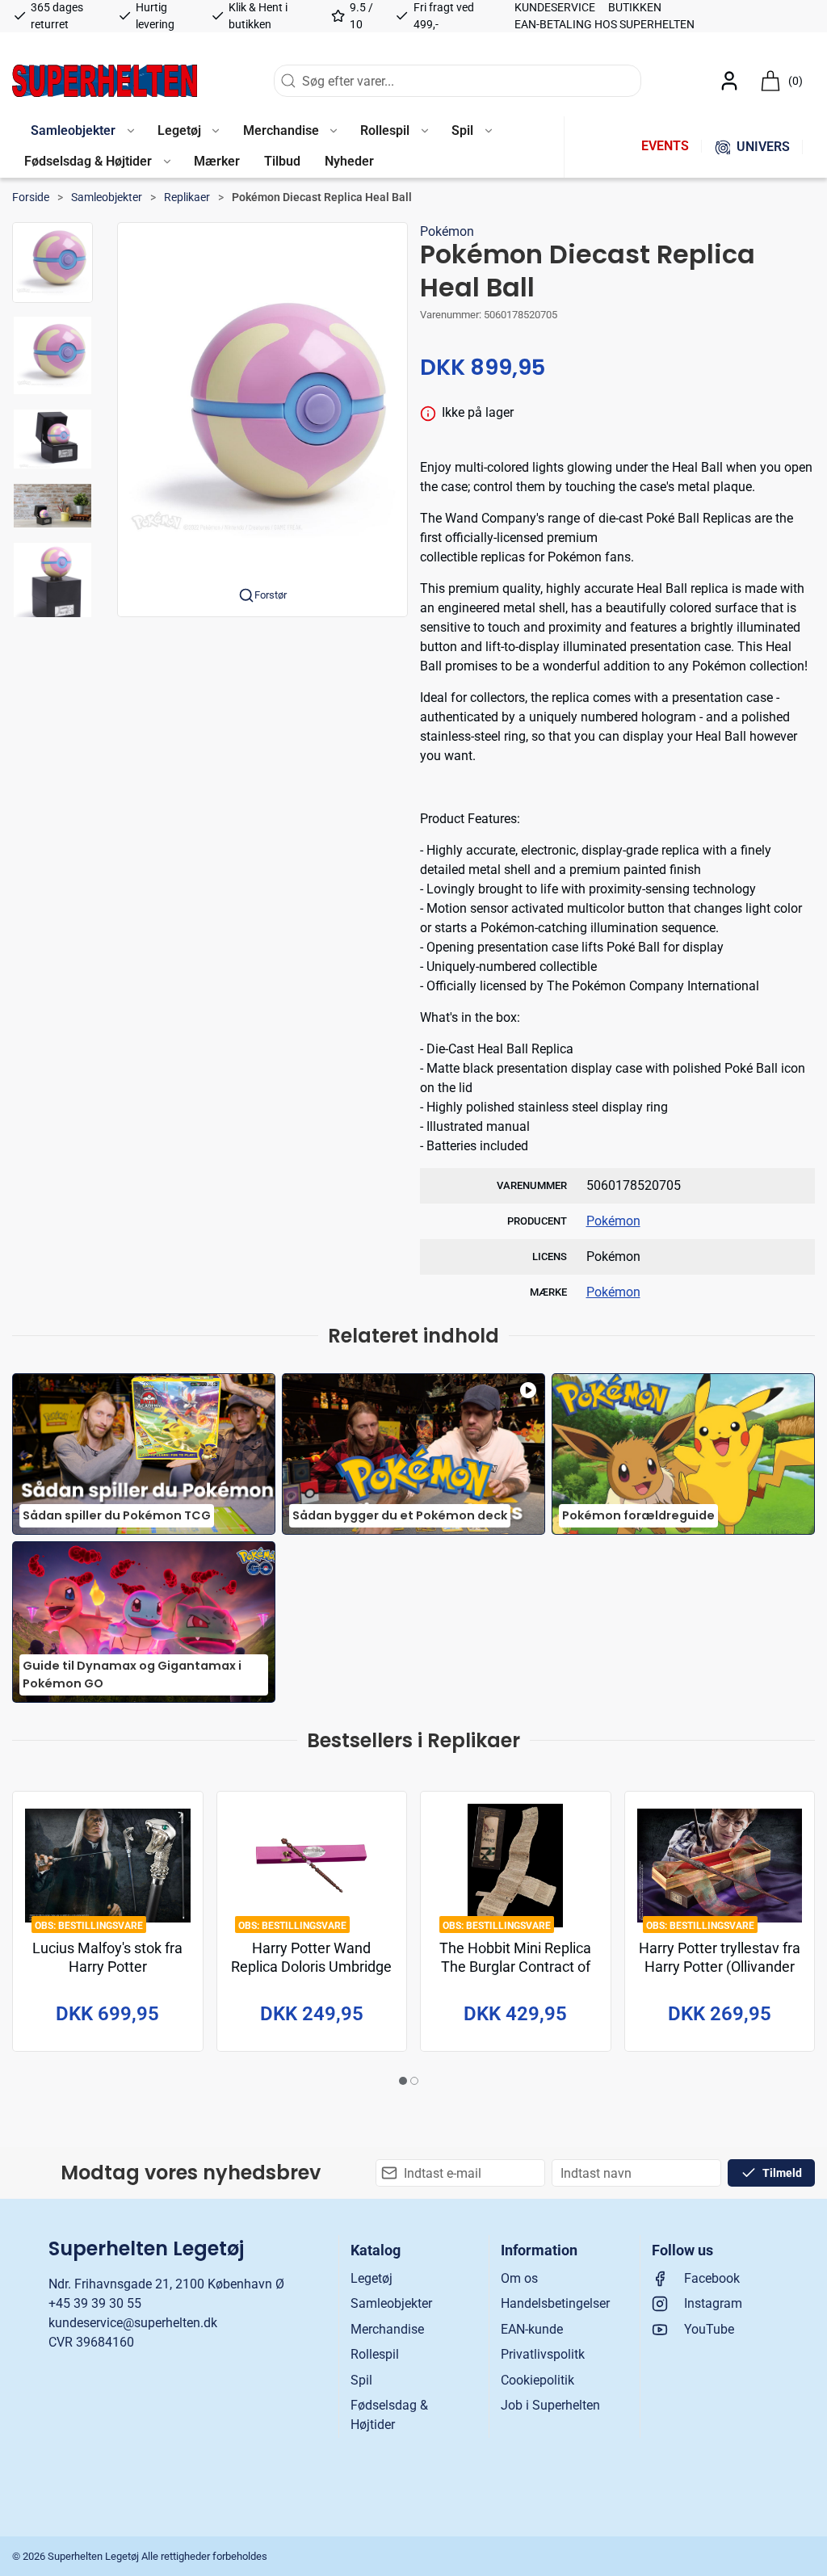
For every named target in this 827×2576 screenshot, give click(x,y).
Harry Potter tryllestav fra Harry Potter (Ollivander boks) (720, 1967)
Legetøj (372, 2278)
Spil (361, 2380)
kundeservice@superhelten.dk (133, 2323)
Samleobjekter (107, 197)
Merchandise (387, 2329)
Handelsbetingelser (555, 2303)
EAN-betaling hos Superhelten (605, 24)
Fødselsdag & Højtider (389, 2415)
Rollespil (375, 2354)
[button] (82, 132)
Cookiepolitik (537, 2380)
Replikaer (187, 197)
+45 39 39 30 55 (95, 2303)
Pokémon (447, 231)
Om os (519, 2278)
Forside (31, 197)
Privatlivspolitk (543, 2354)
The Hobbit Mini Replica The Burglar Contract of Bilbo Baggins (515, 1967)
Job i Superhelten (550, 2405)
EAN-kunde (532, 2329)
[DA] (105, 81)
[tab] (403, 2081)
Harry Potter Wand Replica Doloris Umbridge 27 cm (311, 1967)
